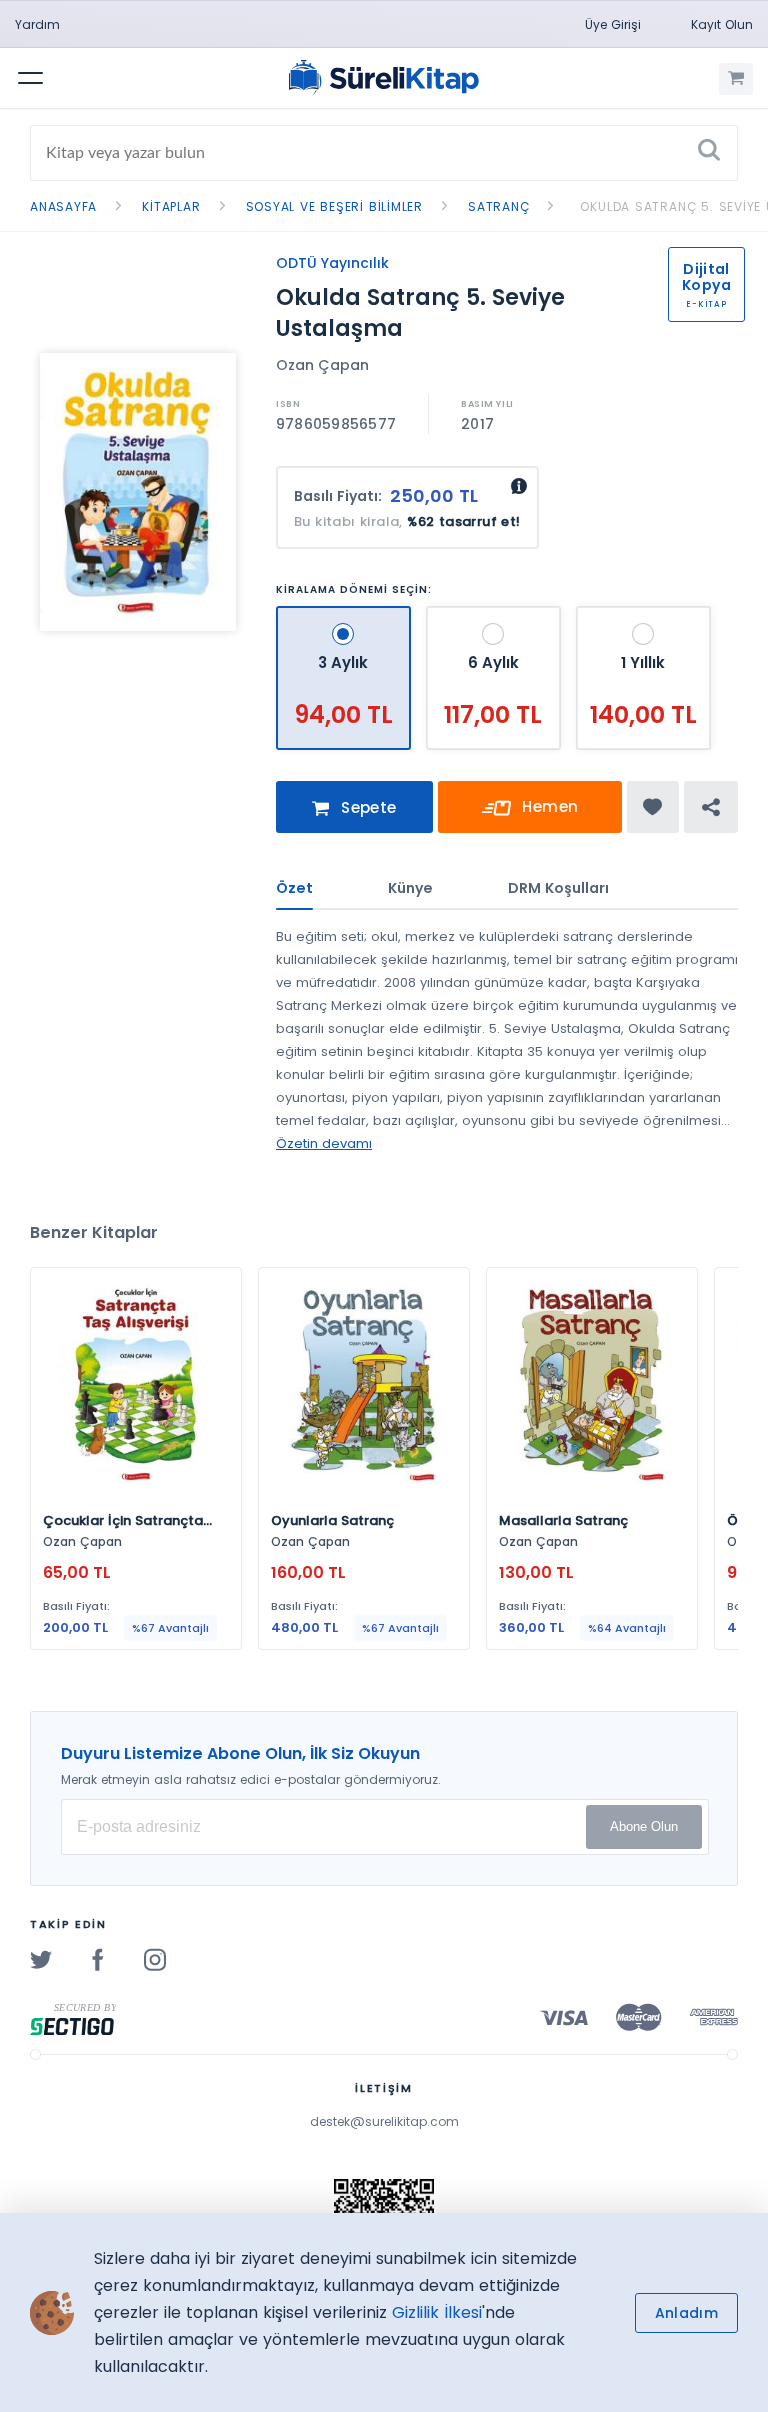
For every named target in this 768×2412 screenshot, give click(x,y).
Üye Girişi (613, 24)
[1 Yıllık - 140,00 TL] (643, 614)
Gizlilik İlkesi (437, 2312)
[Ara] (709, 153)
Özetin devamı (324, 1143)
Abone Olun (644, 1826)
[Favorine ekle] (652, 807)
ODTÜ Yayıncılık (332, 263)
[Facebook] (98, 1959)
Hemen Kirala (542, 814)
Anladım (686, 2313)
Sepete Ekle (366, 815)
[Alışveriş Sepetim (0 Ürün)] (736, 79)
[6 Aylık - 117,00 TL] (496, 614)
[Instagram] (155, 1959)
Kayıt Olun (722, 24)
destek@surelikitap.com (384, 2121)
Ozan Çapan (322, 365)
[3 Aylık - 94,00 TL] (346, 614)
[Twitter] (41, 1959)
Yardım (37, 24)
